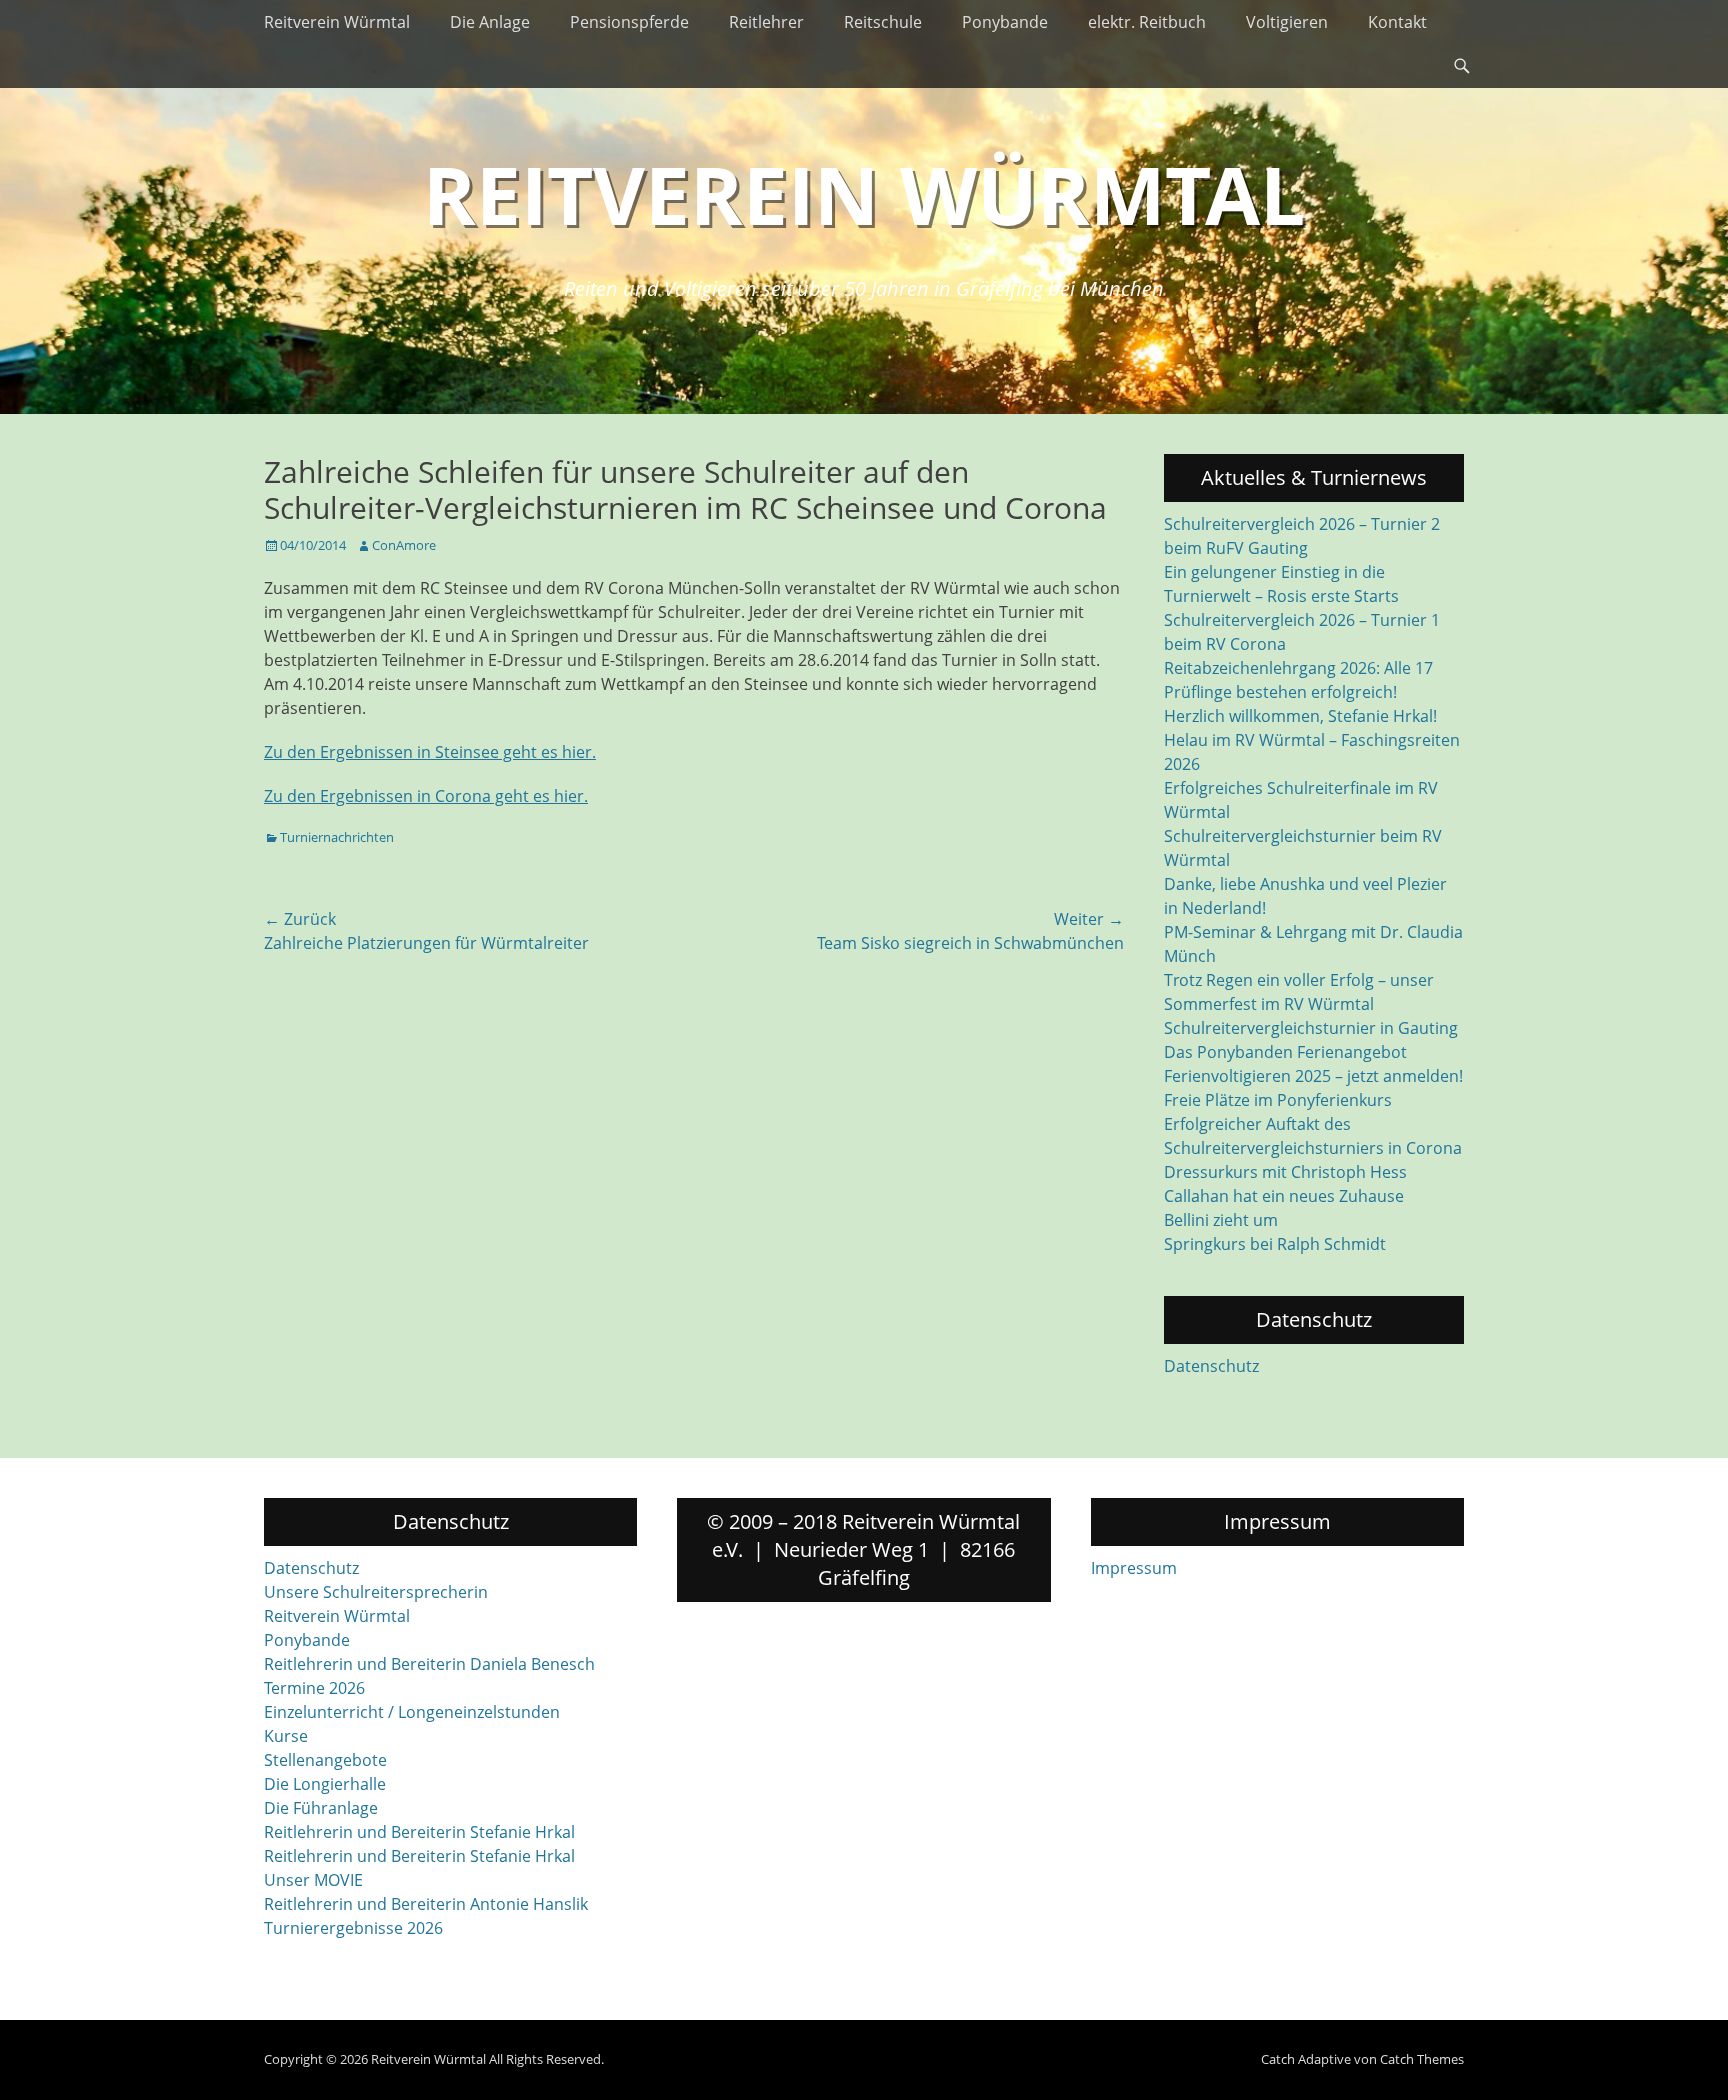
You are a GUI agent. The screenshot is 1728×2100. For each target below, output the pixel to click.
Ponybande (1005, 22)
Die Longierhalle (325, 1784)
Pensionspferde (629, 22)
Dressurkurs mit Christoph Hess (1285, 1172)
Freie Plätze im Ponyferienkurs (1278, 1100)
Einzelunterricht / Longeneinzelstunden (412, 1712)
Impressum (1134, 1568)
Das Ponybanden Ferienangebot (1285, 1052)
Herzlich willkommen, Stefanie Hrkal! (1300, 716)
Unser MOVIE (313, 1880)
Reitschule (883, 22)
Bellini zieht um (1221, 1220)
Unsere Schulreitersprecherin (376, 1592)
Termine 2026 (314, 1688)
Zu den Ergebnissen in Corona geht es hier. (426, 796)
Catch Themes (1422, 2059)
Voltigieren (1287, 22)
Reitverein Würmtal (337, 22)
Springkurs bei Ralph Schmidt (1275, 1244)
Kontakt (1397, 22)
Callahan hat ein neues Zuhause (1284, 1196)
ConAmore (404, 545)
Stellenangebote (325, 1760)
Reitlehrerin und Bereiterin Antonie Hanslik (426, 1904)
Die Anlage (490, 22)
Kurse (286, 1736)
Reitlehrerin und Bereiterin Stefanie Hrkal (419, 1832)
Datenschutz (1211, 1366)
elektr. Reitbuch (1147, 22)
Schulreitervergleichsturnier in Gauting (1311, 1028)
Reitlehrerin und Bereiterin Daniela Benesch (429, 1664)
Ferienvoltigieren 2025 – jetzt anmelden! (1313, 1076)
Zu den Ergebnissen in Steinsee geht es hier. (430, 752)
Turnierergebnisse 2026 (353, 1928)
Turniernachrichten (337, 837)
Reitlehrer (766, 22)
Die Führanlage (321, 1808)
